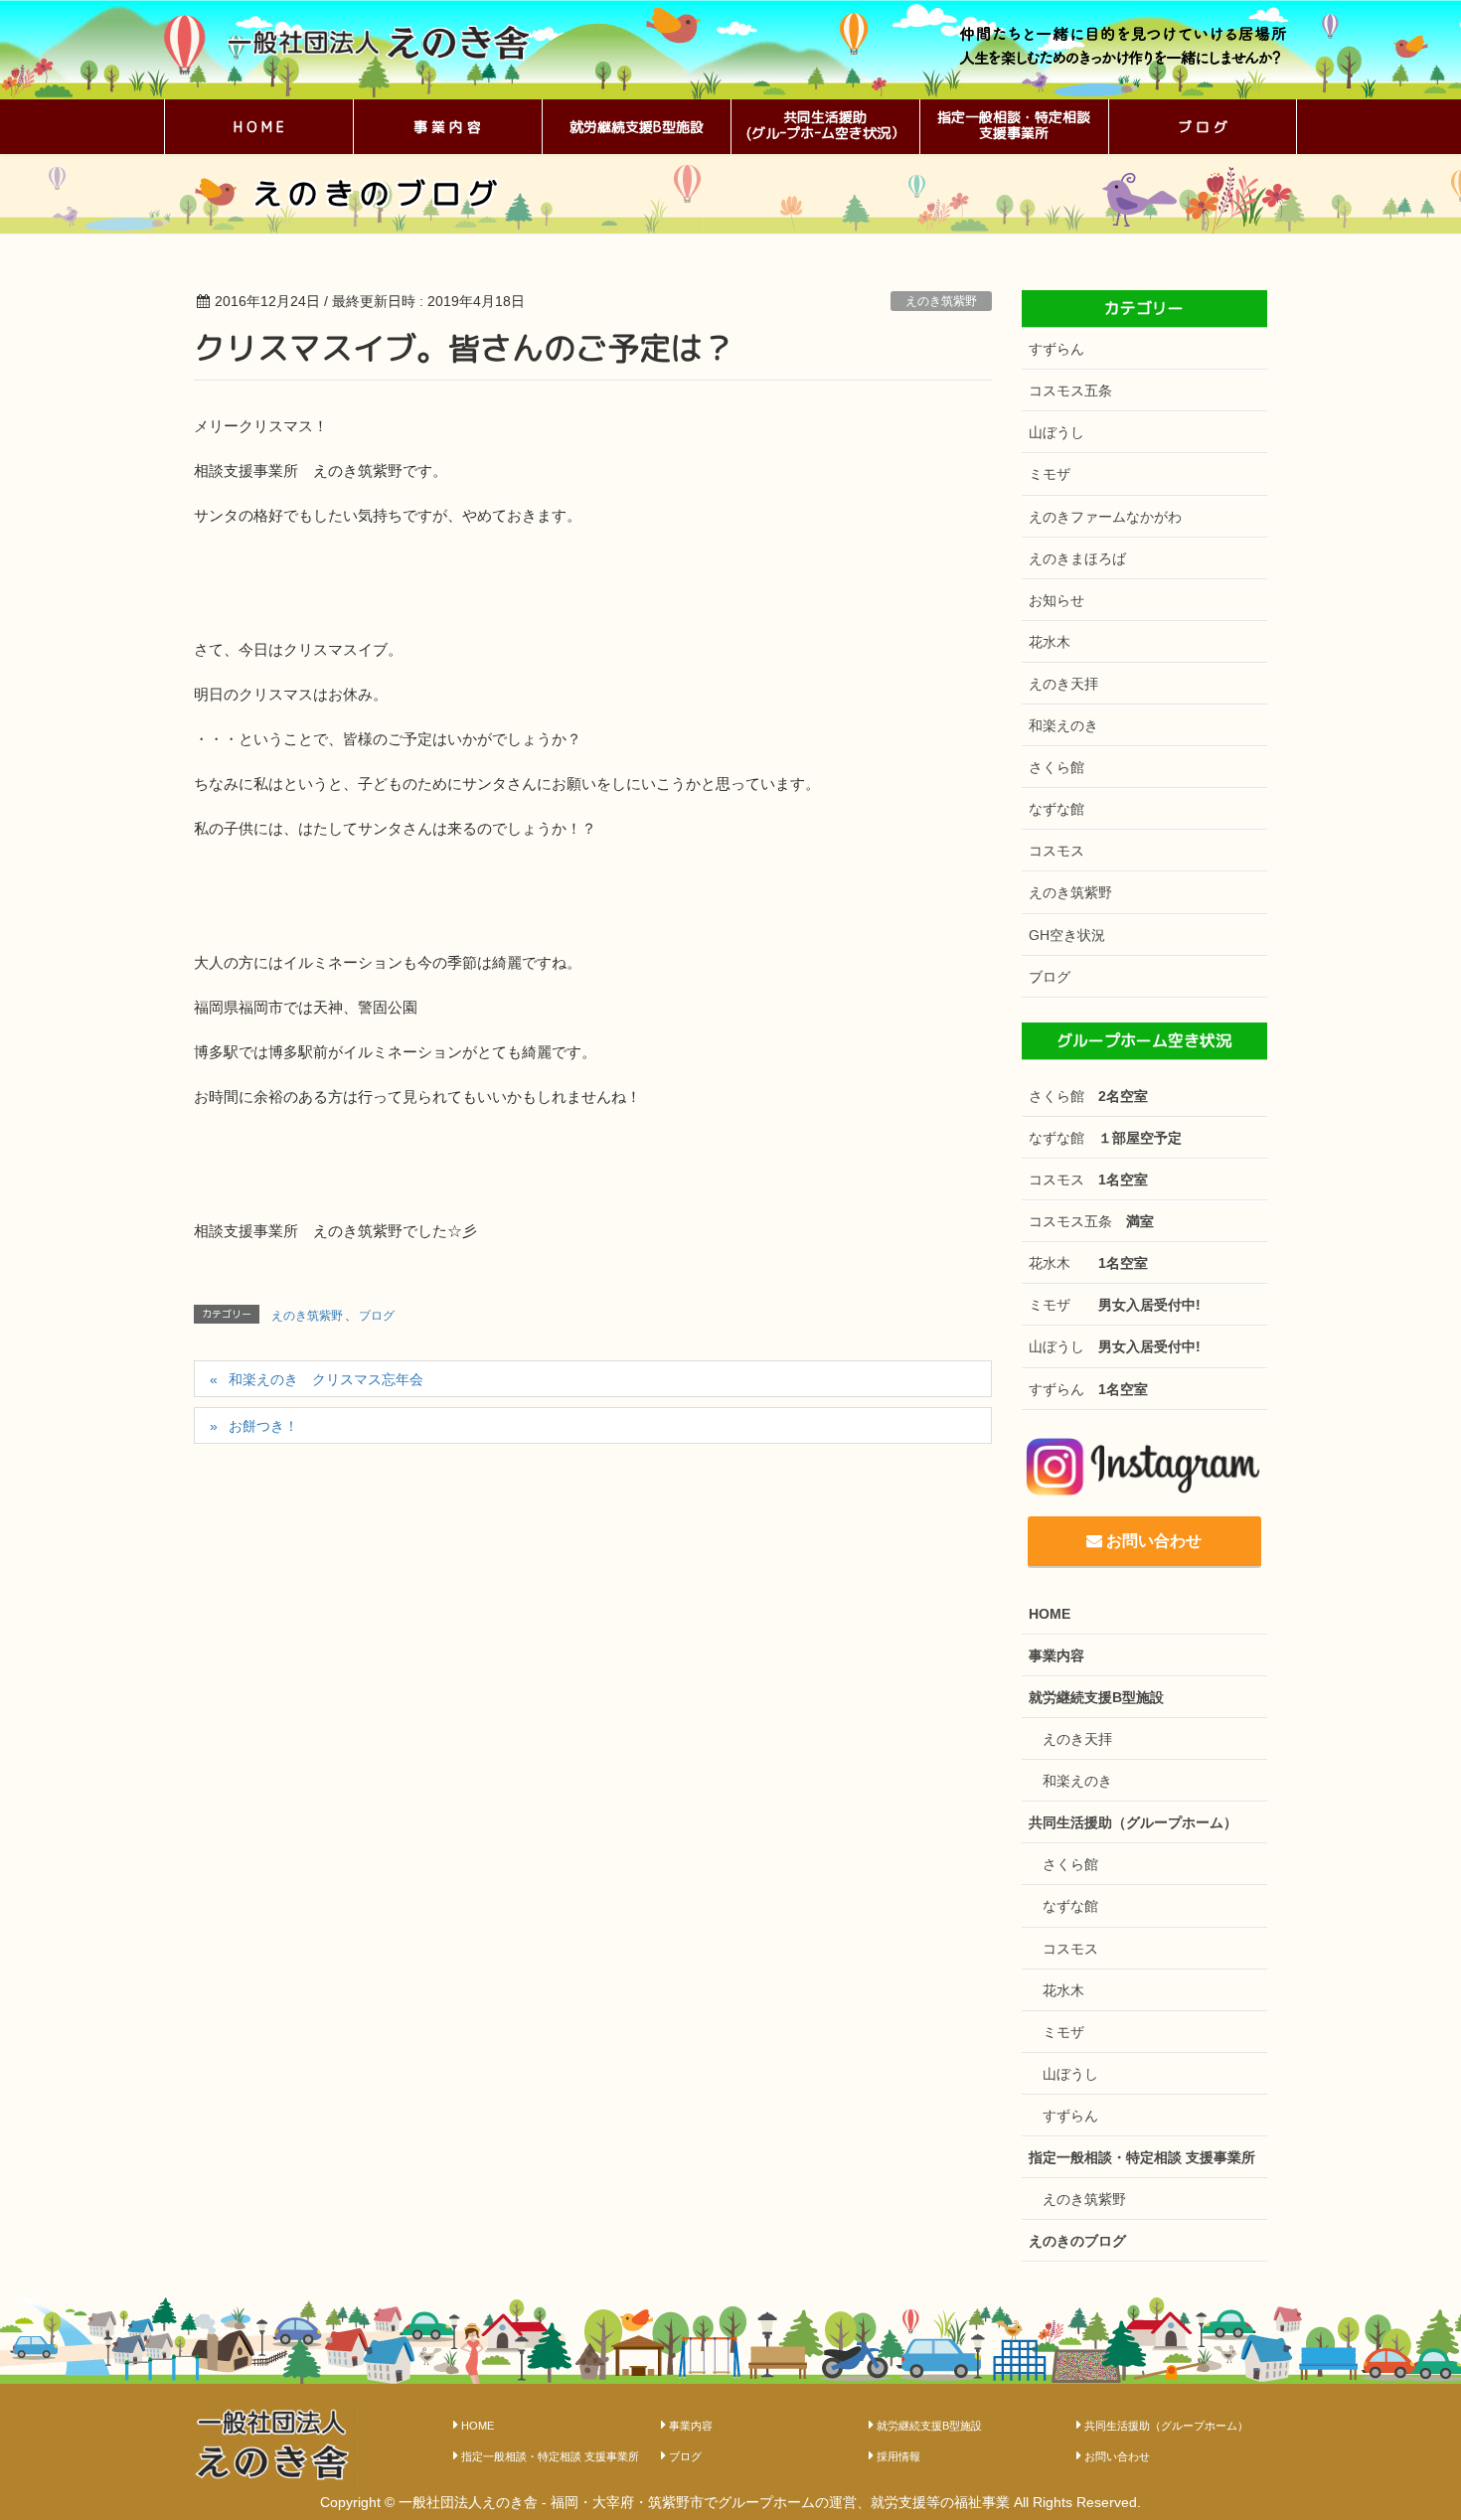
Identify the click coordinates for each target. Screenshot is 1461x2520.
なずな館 (1056, 809)
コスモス (1056, 851)
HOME (1050, 1614)
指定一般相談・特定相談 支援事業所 (1142, 2157)
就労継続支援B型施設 (1096, 1697)
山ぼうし (1056, 432)
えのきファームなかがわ (1105, 517)
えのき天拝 (1063, 684)
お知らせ (1056, 600)
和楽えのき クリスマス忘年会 (326, 1379)
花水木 (1050, 642)
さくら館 (1056, 767)
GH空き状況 (1067, 935)
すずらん (1056, 349)
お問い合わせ (1152, 1541)
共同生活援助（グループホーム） (1133, 1822)
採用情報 (898, 2456)
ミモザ (1050, 474)
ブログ (377, 1316)
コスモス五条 (1070, 391)
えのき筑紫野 (941, 301)
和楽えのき (1063, 725)
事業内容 (1056, 1655)
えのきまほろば (1077, 558)
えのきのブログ (1077, 2241)
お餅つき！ (270, 1426)
